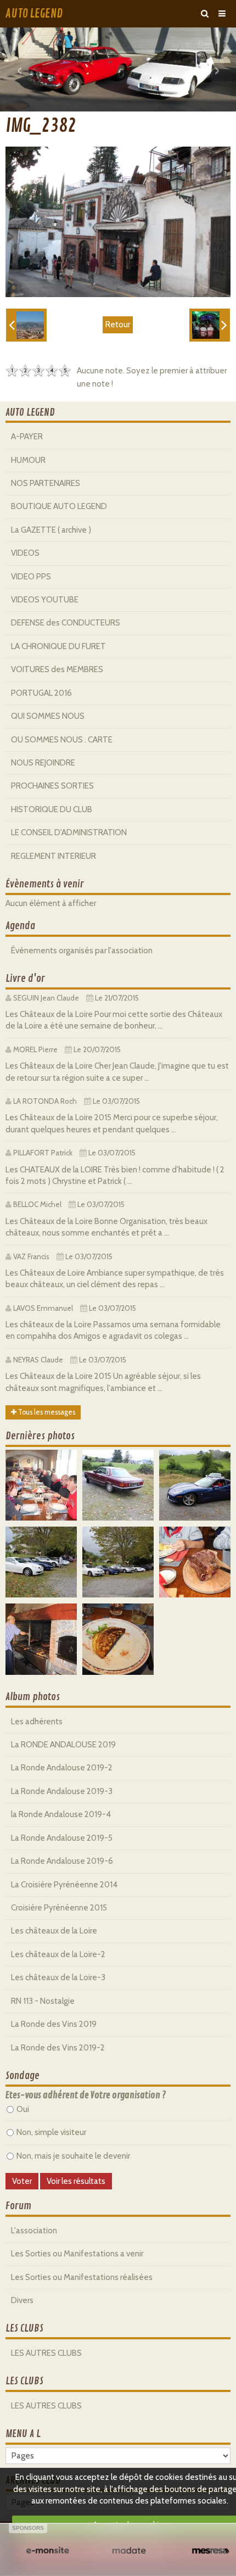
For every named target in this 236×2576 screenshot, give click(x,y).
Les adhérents (37, 1722)
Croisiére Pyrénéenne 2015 (59, 1908)
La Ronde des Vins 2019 (54, 2024)
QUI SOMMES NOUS (48, 716)
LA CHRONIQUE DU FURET (58, 646)
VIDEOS (25, 553)
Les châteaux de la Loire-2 (58, 1954)
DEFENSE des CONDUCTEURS (66, 623)
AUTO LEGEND (34, 14)
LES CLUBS (24, 2328)
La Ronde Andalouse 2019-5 (62, 1838)
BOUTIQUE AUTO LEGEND (59, 506)
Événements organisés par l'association (82, 951)
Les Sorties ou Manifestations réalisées (82, 2277)
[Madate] (129, 2551)
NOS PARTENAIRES (46, 483)
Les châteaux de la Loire (54, 1931)
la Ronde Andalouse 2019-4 (61, 1814)
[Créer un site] (47, 2551)
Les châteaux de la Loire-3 (58, 1977)
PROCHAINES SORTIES (52, 786)
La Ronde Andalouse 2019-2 (62, 1768)
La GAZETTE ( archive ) (51, 530)
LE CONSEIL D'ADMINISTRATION (69, 832)
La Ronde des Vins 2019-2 (58, 2048)
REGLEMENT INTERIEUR (54, 856)
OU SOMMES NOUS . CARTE (62, 740)
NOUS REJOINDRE (43, 763)
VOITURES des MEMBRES (57, 669)
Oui (23, 2109)
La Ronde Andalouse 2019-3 (62, 1791)
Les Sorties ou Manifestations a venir (77, 2254)
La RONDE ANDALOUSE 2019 (63, 1745)
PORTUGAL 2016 (41, 693)
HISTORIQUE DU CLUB (52, 809)
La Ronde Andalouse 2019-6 (62, 1861)
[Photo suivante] (210, 325)
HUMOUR (28, 460)
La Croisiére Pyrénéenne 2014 (64, 1885)
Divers (22, 2300)
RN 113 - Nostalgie (43, 2001)
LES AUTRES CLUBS (46, 2353)
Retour (118, 325)
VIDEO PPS (31, 577)
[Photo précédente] (26, 325)
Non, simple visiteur (51, 2132)
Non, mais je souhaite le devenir (73, 2156)
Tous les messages (46, 1412)
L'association (34, 2231)
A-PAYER (27, 437)
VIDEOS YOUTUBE (45, 600)
